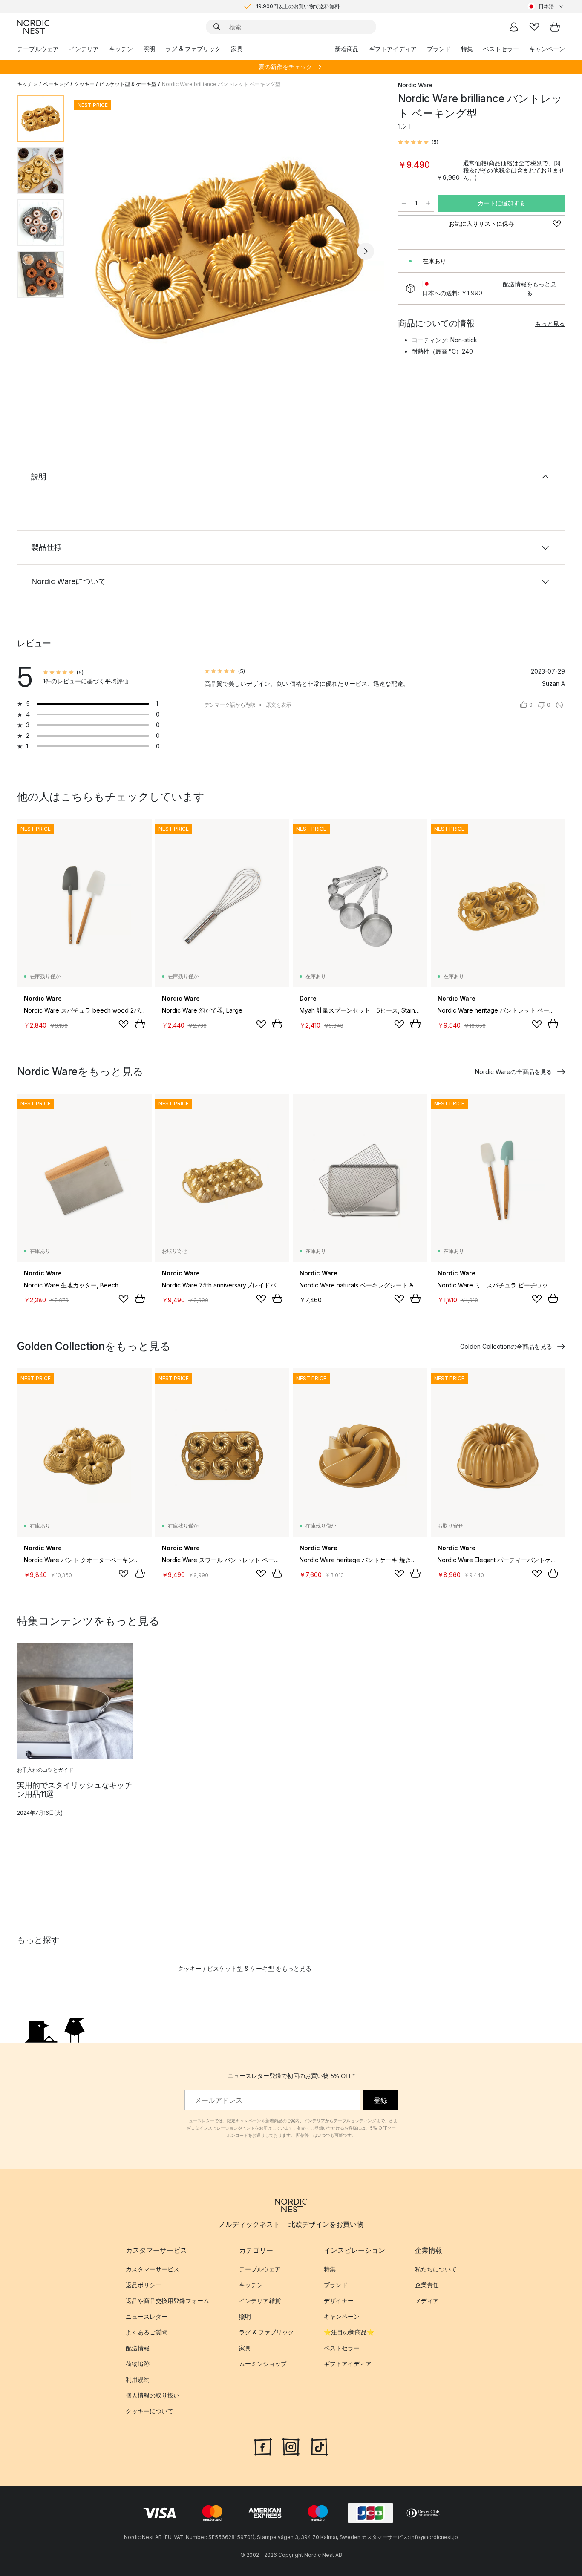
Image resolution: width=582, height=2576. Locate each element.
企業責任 (427, 2285)
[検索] (217, 27)
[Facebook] (263, 2446)
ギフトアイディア (393, 49)
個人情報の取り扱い (153, 2395)
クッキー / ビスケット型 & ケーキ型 (115, 84)
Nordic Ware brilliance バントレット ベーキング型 (221, 84)
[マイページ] (514, 27)
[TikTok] (319, 2446)
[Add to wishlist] (124, 1024)
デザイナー (339, 2301)
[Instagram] (291, 2446)
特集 (467, 49)
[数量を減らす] (404, 203)
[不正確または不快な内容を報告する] (559, 705)
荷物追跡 (138, 2364)
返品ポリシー (144, 2285)
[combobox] (546, 6)
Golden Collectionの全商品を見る (506, 1346)
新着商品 (347, 49)
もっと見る (550, 324)
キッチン (121, 49)
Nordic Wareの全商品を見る (514, 1072)
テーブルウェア (38, 49)
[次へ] (366, 251)
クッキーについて (150, 2411)
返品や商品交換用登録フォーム (167, 2301)
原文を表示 (279, 705)
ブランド (439, 49)
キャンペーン (547, 49)
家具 (237, 49)
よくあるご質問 (147, 2332)
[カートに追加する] (140, 1024)
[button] (418, 142)
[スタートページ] (33, 27)
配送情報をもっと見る (530, 288)
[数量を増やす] (428, 203)
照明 (149, 49)
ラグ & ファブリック (193, 49)
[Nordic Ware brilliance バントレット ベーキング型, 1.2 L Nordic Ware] (229, 250)
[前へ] (93, 251)
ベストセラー (501, 49)
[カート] (555, 27)
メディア (427, 2301)
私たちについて (436, 2269)
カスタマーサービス (153, 2269)
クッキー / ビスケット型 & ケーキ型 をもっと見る (245, 1968)
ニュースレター (147, 2316)
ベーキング (56, 84)
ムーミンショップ (263, 2364)
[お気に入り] (534, 27)
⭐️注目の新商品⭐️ (349, 2332)
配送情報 (138, 2348)
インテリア (84, 49)
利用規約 (138, 2379)
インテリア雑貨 (260, 2301)
